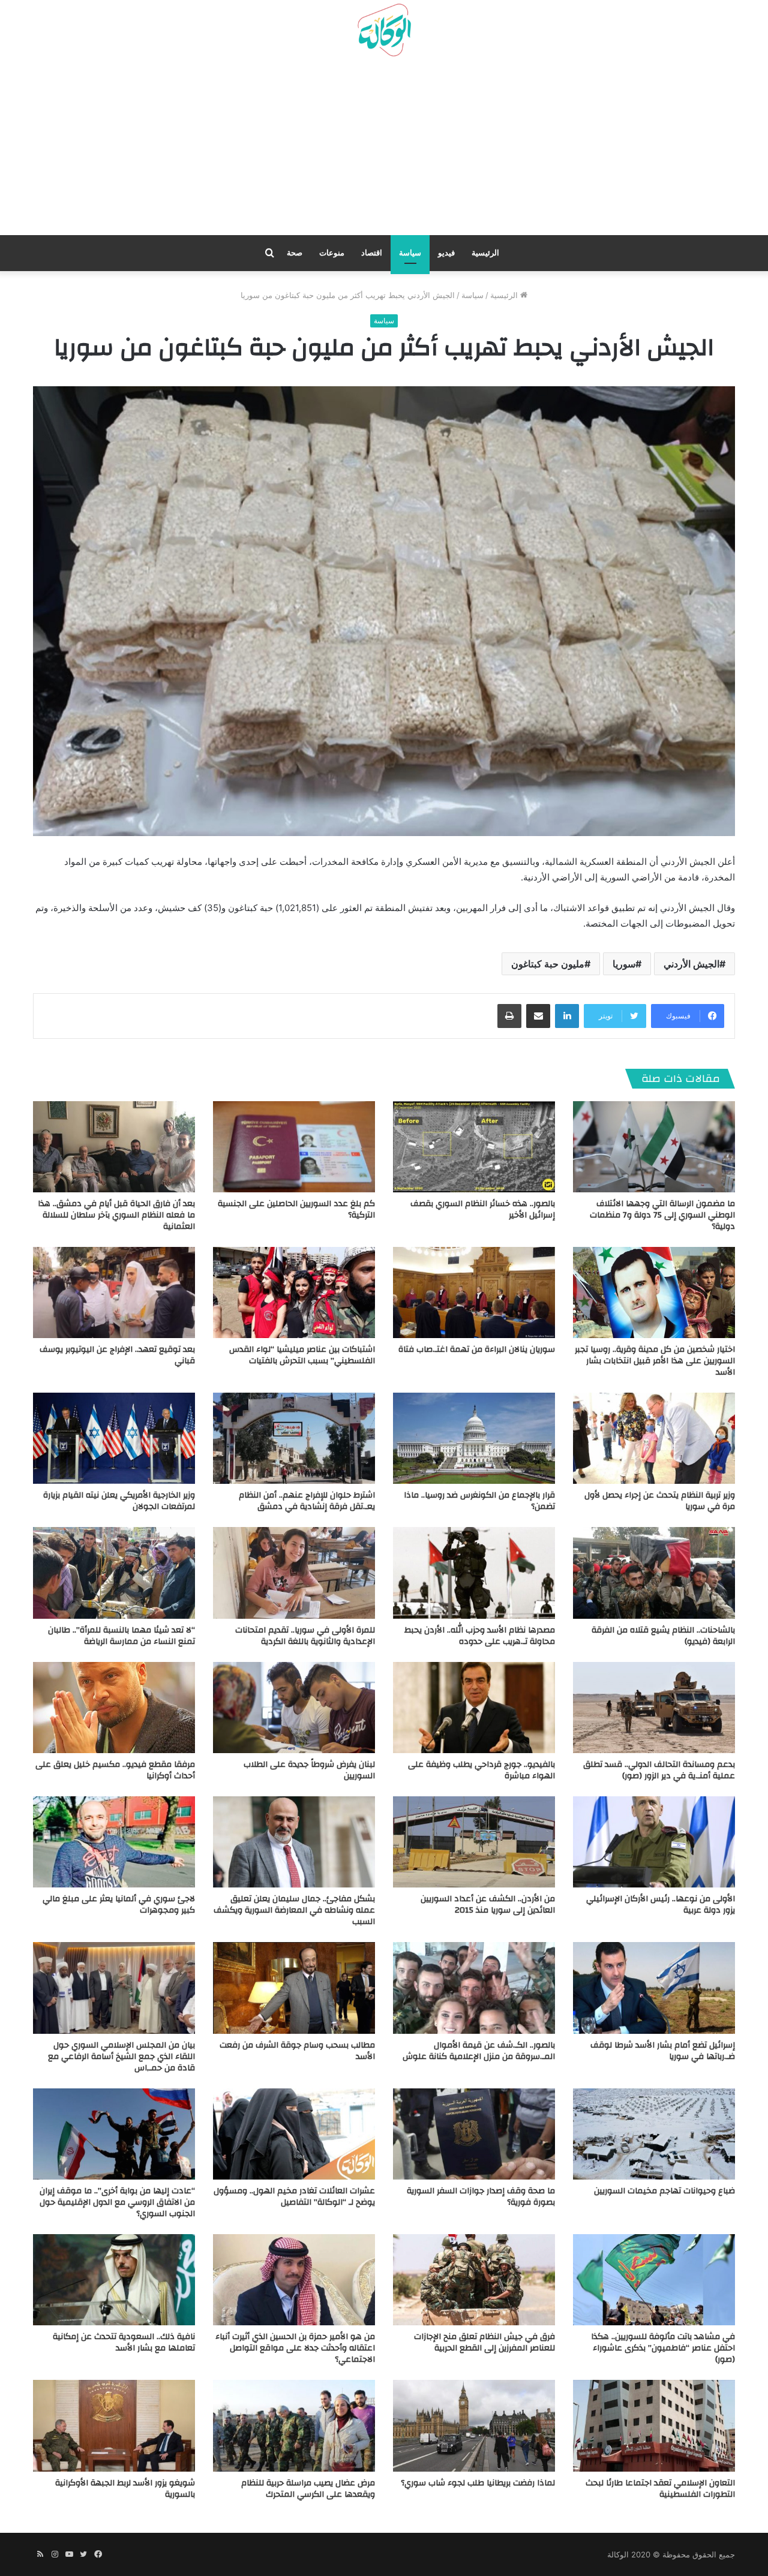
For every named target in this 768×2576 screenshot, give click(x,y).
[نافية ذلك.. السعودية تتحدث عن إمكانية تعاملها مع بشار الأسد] (114, 2280)
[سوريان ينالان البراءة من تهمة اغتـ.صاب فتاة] (474, 1292)
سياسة (410, 253)
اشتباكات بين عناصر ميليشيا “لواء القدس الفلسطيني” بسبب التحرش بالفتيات (302, 1355)
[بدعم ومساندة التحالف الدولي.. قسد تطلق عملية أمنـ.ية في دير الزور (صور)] (654, 1708)
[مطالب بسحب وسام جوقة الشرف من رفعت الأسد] (294, 1988)
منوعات (332, 253)
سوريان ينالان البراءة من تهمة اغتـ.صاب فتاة (477, 1349)
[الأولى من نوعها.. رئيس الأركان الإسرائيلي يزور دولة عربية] (654, 1842)
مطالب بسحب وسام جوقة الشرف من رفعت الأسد (297, 2051)
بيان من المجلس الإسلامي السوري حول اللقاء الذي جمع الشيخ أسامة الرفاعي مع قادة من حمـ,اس (121, 2057)
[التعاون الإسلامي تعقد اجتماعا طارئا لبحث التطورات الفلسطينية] (654, 2425)
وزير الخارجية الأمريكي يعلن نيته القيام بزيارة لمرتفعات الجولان (119, 1501)
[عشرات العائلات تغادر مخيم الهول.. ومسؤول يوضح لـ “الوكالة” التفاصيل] (294, 2134)
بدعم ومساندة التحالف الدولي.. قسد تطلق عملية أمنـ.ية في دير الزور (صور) (659, 1770)
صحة (295, 253)
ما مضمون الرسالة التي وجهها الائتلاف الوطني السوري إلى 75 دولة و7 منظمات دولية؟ (662, 1215)
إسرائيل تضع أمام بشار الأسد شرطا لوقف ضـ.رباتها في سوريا (663, 2051)
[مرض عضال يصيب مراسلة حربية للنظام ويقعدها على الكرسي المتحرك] (294, 2425)
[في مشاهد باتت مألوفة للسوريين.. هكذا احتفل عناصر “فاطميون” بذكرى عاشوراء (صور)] (654, 2280)
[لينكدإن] (567, 1016)
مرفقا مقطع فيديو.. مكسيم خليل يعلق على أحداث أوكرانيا (115, 1770)
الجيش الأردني (691, 964)
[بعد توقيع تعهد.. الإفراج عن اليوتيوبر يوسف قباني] (114, 1292)
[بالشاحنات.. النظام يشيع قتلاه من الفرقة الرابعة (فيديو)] (654, 1573)
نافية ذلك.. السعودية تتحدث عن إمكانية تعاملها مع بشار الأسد (124, 2342)
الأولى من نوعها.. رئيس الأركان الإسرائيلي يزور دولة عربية (661, 1905)
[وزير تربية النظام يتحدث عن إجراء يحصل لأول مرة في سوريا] (654, 1438)
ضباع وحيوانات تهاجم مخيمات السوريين (664, 2191)
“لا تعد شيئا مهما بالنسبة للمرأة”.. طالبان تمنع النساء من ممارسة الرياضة (121, 1636)
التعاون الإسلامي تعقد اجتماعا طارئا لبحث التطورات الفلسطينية (660, 2489)
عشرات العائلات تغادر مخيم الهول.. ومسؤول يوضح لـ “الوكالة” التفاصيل (294, 2197)
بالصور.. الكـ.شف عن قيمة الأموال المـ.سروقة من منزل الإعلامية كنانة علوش (479, 2051)
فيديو (446, 253)
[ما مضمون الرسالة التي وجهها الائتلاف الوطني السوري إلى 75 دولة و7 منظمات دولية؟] (654, 1147)
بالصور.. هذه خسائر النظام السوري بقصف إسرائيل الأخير (483, 1209)
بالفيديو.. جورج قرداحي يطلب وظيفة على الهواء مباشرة (481, 1770)
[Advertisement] (384, 151)
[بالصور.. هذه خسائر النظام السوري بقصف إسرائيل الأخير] (474, 1147)
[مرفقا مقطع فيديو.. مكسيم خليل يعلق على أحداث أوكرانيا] (114, 1708)
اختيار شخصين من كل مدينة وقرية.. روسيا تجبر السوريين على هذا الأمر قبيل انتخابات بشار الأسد (655, 1361)
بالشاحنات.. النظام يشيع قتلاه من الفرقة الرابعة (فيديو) (663, 1636)
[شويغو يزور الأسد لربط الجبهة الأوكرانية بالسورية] (114, 2425)
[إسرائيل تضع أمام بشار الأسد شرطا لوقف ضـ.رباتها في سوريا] (654, 1988)
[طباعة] (509, 1016)
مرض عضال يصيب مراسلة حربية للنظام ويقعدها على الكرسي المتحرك (308, 2489)
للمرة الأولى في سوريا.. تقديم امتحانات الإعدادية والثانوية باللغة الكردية (305, 1636)
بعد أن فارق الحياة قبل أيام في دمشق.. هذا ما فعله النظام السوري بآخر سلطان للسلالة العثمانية (116, 1215)
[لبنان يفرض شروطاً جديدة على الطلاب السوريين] (294, 1708)
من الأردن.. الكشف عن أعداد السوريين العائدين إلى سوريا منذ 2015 (488, 1905)
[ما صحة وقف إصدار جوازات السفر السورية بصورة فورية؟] (474, 2134)
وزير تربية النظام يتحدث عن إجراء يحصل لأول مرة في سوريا (660, 1501)
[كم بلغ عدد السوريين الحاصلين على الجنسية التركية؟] (294, 1147)
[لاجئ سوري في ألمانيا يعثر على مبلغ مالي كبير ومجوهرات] (114, 1842)
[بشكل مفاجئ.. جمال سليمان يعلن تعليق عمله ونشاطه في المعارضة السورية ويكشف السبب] (294, 1842)
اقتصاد (372, 253)
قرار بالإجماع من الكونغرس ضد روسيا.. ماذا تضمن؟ (479, 1501)
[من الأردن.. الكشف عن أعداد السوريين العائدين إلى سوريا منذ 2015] (474, 1842)
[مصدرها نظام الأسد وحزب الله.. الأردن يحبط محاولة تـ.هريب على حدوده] (474, 1573)
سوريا (624, 964)
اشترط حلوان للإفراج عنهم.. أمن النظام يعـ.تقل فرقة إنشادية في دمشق (307, 1501)
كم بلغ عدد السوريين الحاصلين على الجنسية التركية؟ (296, 1209)
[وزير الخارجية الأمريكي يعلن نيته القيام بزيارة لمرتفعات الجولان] (114, 1438)
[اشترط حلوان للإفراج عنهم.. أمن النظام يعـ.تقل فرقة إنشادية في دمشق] (294, 1438)
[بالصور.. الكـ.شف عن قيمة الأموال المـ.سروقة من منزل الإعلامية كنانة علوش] (474, 1988)
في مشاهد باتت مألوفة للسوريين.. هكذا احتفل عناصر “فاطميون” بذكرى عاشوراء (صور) (663, 2348)
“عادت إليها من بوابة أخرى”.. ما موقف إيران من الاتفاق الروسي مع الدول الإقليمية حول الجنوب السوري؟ (117, 2202)
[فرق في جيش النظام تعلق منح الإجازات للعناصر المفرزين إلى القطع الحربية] (474, 2280)
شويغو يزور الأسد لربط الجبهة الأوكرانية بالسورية (125, 2489)
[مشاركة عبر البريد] (538, 1016)
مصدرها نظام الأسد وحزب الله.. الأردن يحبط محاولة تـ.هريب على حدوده (480, 1636)
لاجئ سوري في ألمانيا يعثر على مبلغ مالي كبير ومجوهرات (119, 1905)
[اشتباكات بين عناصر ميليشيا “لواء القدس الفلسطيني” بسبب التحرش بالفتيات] (294, 1292)
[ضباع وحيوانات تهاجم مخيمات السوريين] (654, 2134)
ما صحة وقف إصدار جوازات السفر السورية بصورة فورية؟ (481, 2197)
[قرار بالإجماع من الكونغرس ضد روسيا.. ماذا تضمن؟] (474, 1438)
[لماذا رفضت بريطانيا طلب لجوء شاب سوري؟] (474, 2425)
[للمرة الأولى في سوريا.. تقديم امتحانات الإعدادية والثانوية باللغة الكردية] (294, 1573)
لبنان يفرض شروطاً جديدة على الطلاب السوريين (309, 1770)
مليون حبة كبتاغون (548, 964)
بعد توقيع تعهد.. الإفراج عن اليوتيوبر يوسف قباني (117, 1355)
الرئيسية (485, 253)
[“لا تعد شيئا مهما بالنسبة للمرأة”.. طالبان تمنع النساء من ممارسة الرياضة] (114, 1573)
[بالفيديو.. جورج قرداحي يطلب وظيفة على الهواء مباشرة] (474, 1708)
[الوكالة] (384, 31)
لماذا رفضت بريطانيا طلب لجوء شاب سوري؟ (478, 2483)
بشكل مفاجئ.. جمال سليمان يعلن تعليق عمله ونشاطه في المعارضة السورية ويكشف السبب (294, 1910)
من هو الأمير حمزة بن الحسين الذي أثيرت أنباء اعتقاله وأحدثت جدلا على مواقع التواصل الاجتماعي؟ (295, 2348)
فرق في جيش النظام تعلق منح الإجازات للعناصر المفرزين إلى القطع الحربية (484, 2342)
